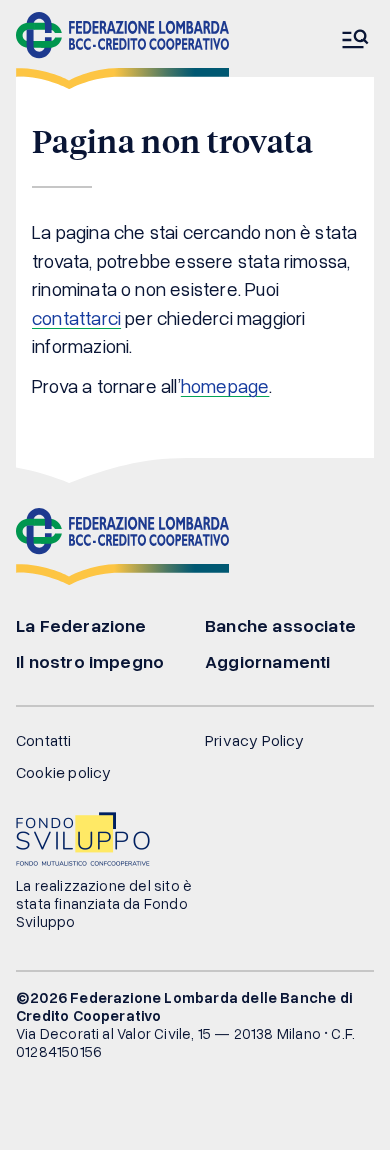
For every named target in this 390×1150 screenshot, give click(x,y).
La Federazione (81, 625)
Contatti (44, 740)
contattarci (76, 317)
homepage (225, 385)
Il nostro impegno (90, 661)
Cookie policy (63, 772)
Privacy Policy (255, 740)
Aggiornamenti (267, 661)
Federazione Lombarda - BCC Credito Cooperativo (122, 50)
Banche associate (280, 625)
